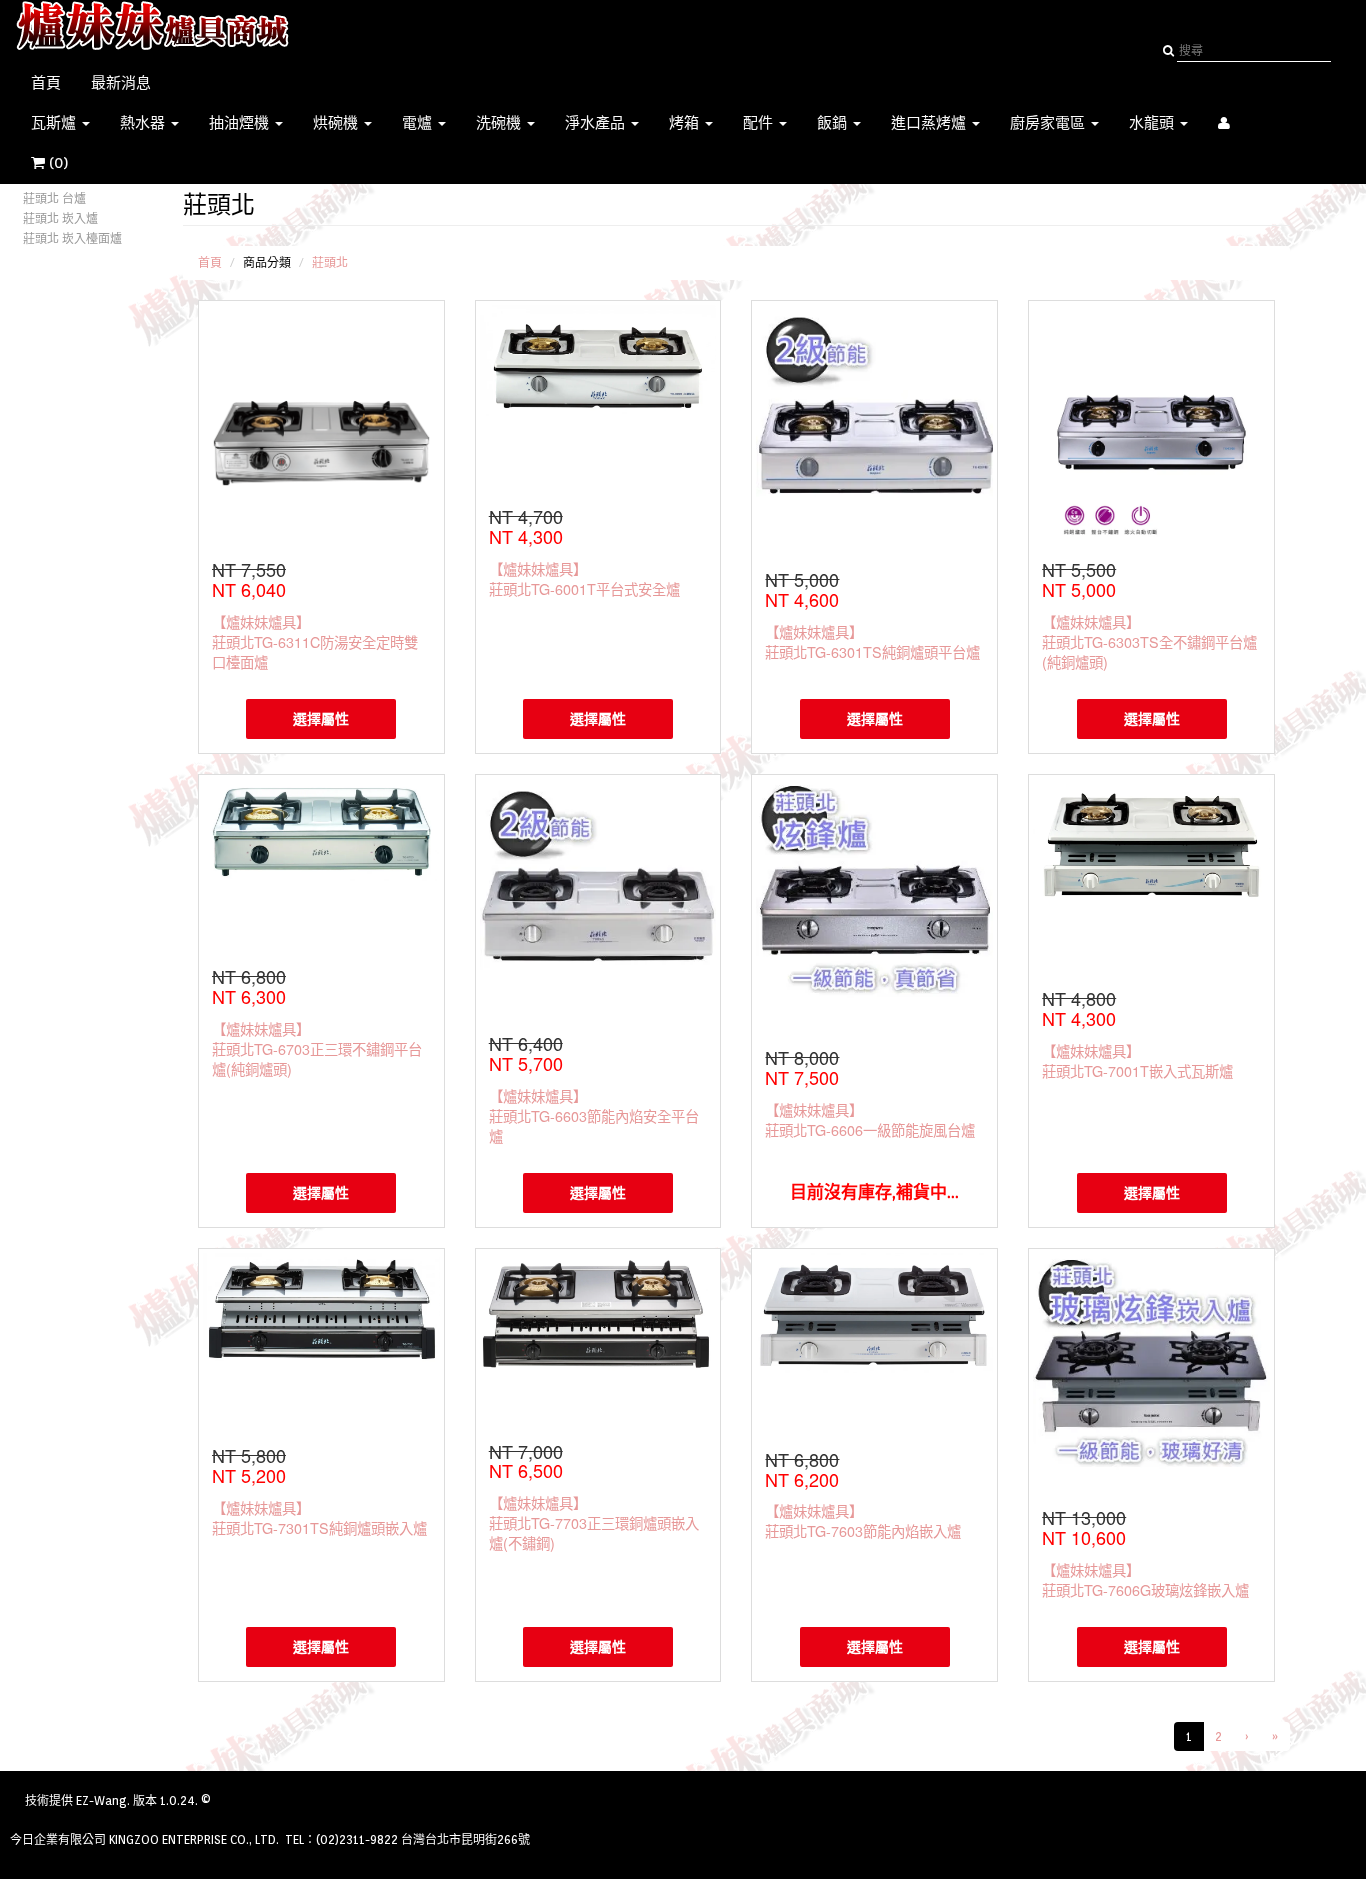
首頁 (46, 83)
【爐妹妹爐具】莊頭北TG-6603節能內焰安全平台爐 (594, 1115)
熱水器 (144, 123)
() (69, 163)
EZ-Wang (101, 1800)
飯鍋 (834, 123)
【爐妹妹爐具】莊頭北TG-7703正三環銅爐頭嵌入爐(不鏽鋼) (594, 1522)
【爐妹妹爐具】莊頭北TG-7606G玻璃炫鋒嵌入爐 (1145, 1579)
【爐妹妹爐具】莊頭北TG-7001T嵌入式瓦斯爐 (1137, 1060)
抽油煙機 (241, 123)
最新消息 (121, 83)
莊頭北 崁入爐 (60, 218)
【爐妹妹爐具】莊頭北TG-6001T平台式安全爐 (584, 578)
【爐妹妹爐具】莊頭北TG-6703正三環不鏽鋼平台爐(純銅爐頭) (317, 1048)
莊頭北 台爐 (54, 198)
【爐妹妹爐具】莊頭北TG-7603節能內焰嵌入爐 (863, 1520)
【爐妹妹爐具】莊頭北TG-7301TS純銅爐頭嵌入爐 (319, 1517)
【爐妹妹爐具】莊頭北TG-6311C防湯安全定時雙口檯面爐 (315, 641)
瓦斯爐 (55, 123)
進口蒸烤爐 (930, 123)
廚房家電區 (1049, 123)
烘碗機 (337, 123)
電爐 (419, 123)
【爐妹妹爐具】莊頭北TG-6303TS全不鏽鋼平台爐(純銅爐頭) (1149, 641)
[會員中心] (1224, 123)
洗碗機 (500, 123)
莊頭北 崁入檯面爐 (72, 238)
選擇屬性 (321, 719)
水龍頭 (1153, 123)
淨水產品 (597, 123)
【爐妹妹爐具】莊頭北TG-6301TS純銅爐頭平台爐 (872, 641)
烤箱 (686, 123)
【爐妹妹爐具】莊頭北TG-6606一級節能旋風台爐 (870, 1119)
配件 (760, 123)
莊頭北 (330, 262)
